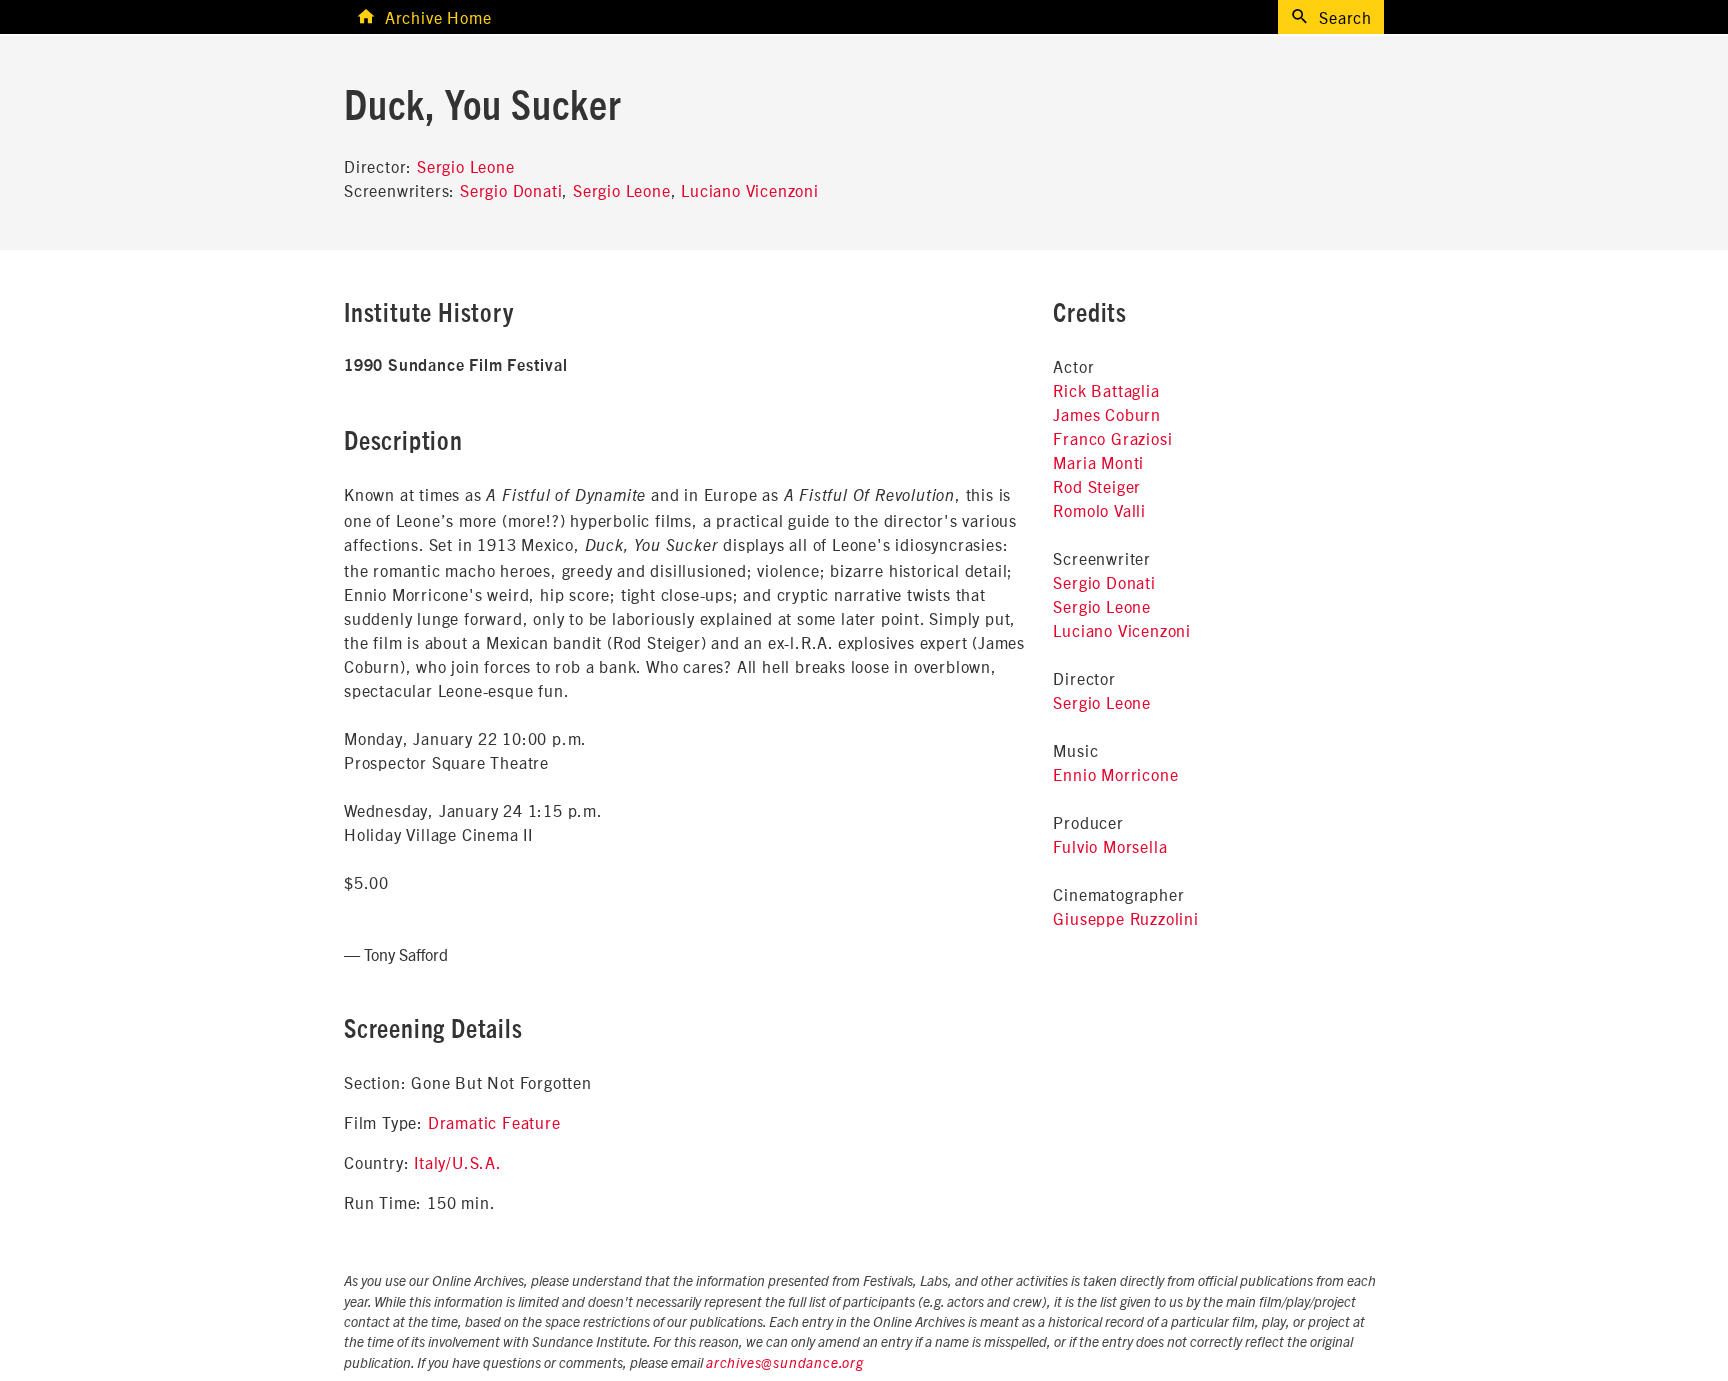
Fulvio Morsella (1110, 846)
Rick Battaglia (1106, 390)
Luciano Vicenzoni (750, 190)
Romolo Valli (1099, 510)
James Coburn (1107, 414)
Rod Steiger (1097, 486)
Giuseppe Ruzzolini (1125, 918)
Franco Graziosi (1112, 438)
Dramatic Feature (494, 1122)
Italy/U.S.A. (458, 1162)
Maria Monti (1098, 462)
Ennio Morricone (1115, 774)
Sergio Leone (466, 166)
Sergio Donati (511, 190)
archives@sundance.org (785, 1364)
